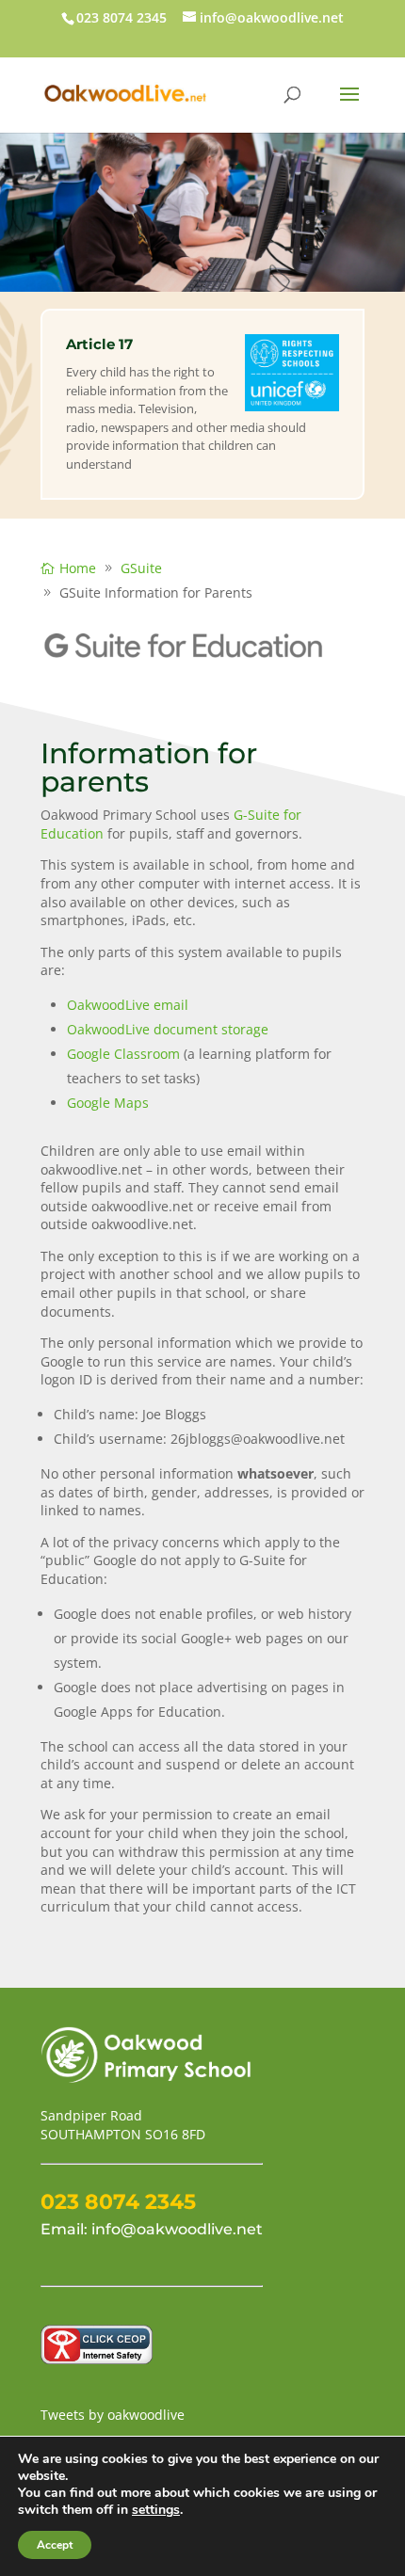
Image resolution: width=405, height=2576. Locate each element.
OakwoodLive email (128, 1005)
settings (156, 2510)
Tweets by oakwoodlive (113, 2415)
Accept (55, 2545)
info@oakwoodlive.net (177, 2229)
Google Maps (108, 1103)
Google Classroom (123, 1054)
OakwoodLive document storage (168, 1029)
